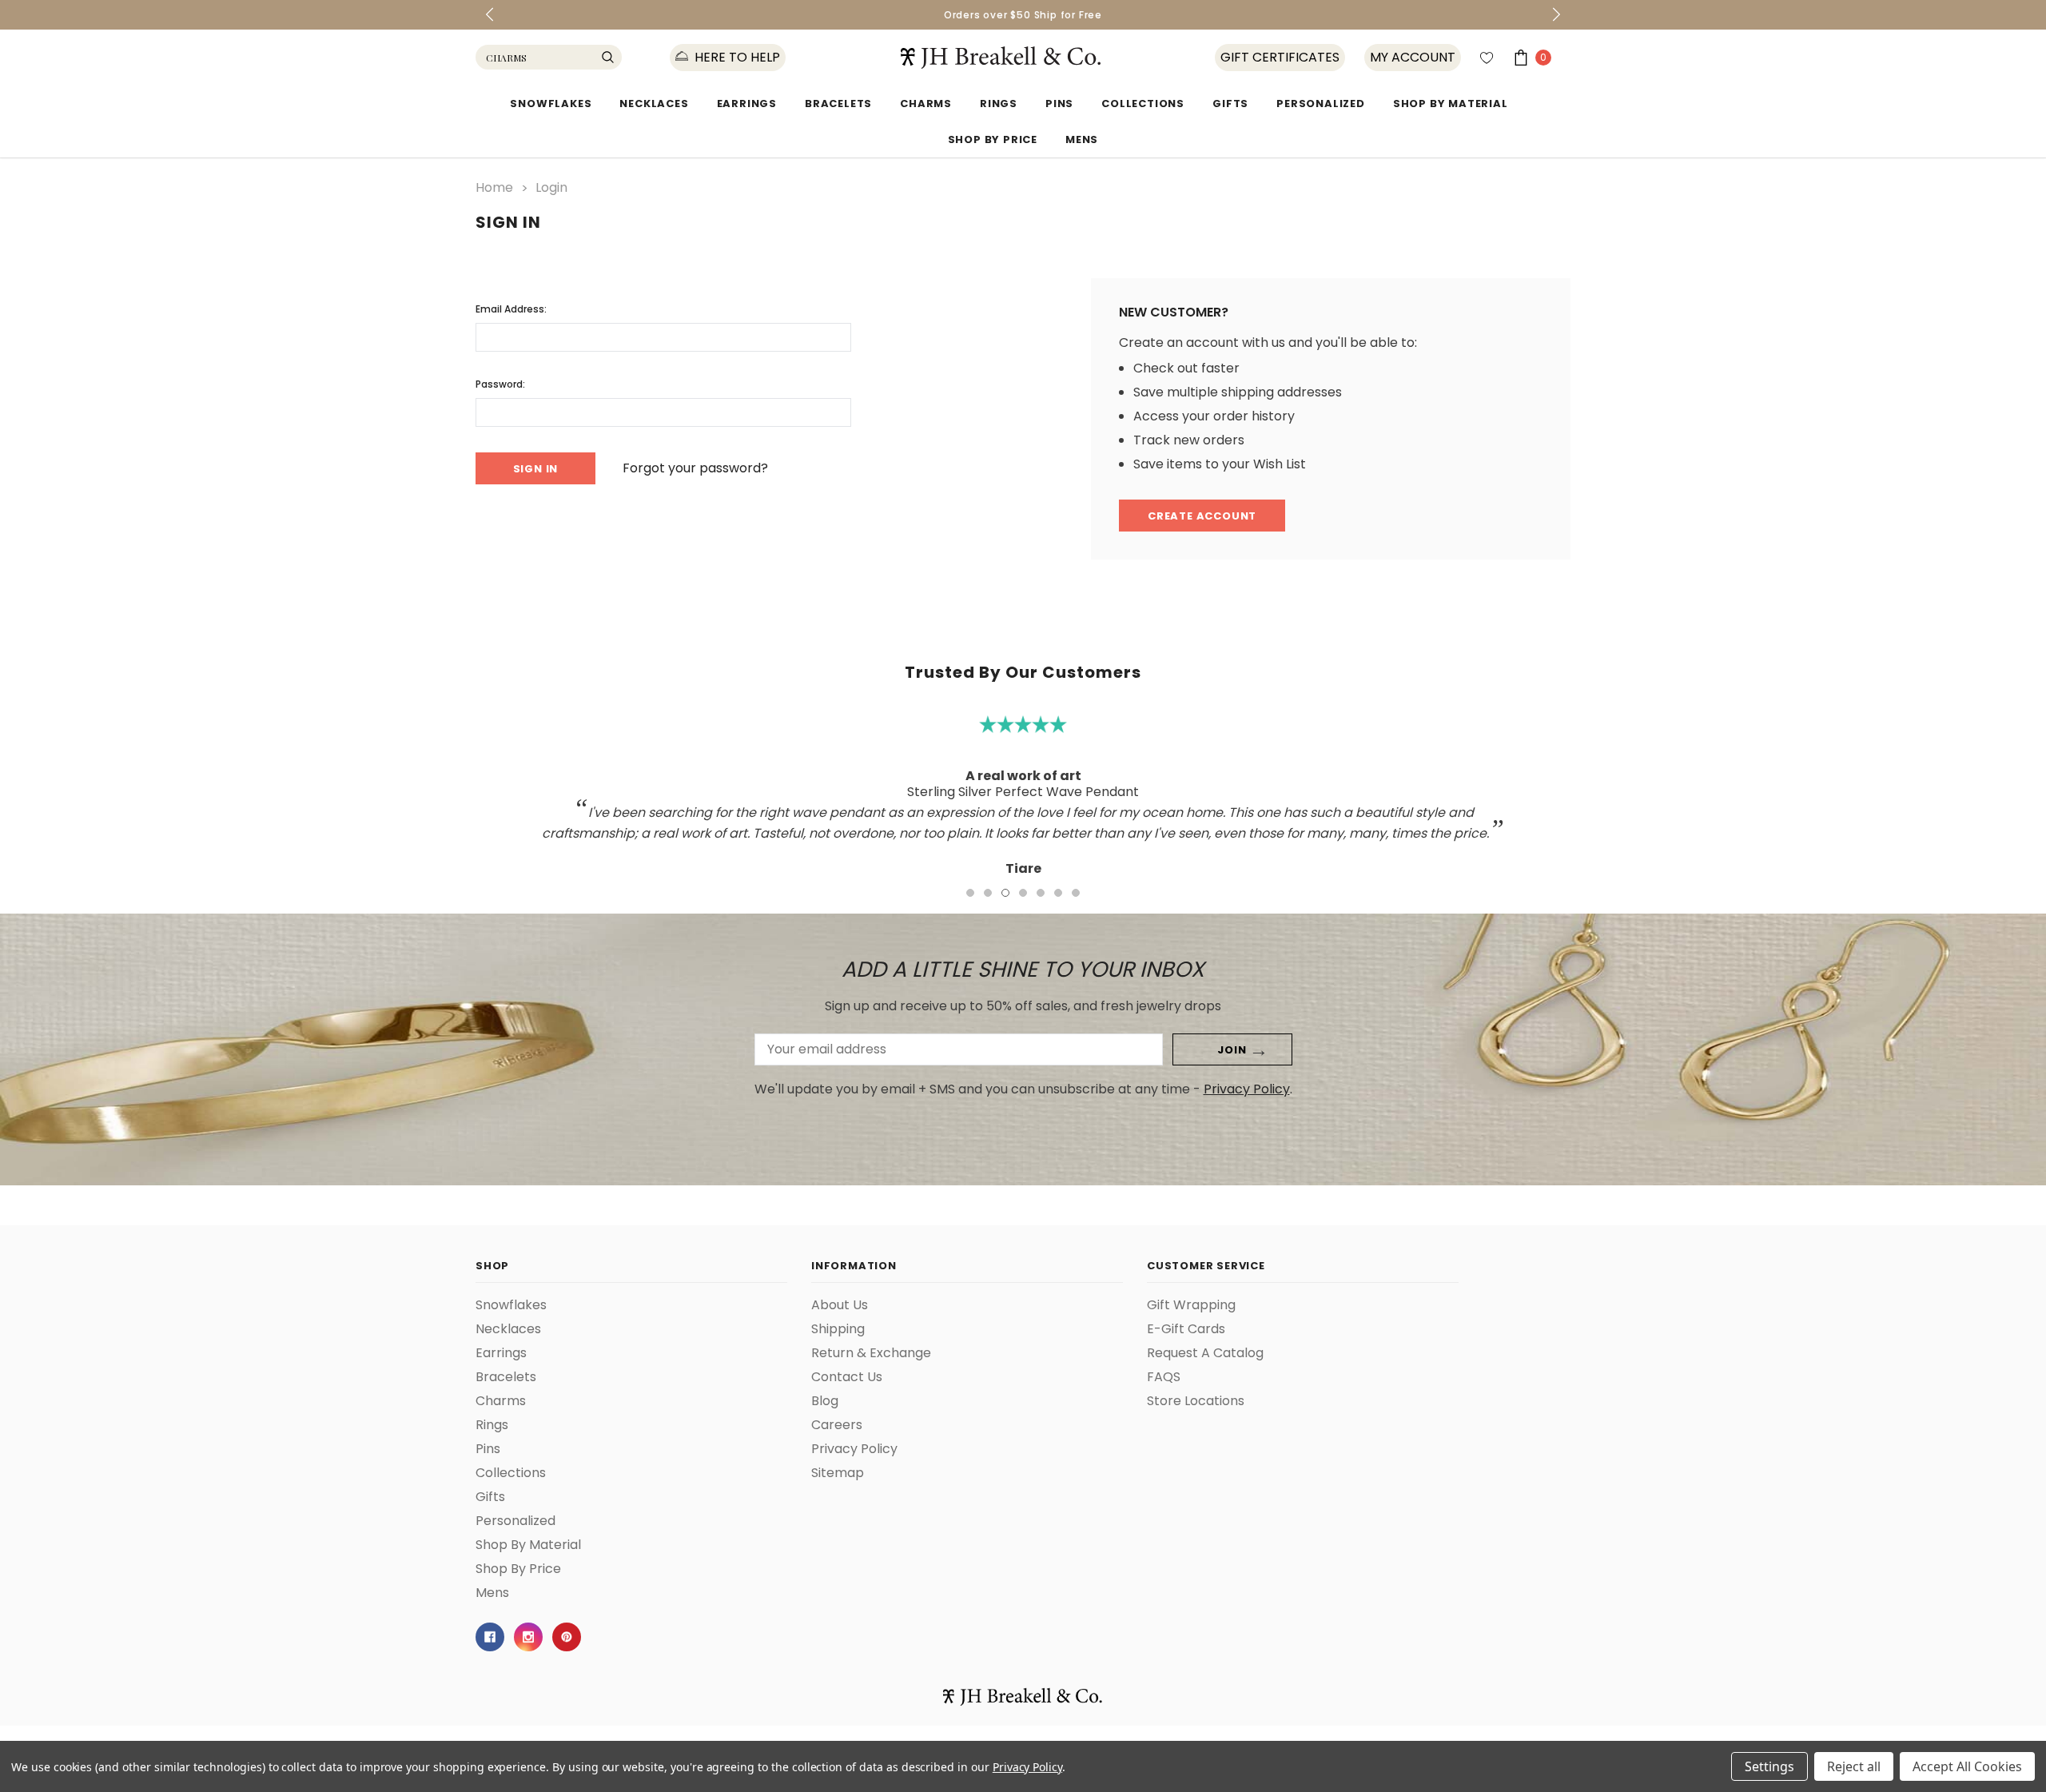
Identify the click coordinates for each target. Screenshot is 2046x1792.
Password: (500, 384)
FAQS (1164, 1377)
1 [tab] (970, 893)
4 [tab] (1023, 893)
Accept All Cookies (1967, 1766)
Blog (825, 1401)
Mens (1082, 139)
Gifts (1230, 104)
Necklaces (654, 104)
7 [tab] (1076, 893)
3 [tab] (1005, 893)
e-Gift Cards (1186, 1329)
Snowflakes (551, 104)
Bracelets (838, 104)
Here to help (736, 58)
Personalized (1321, 104)
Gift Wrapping (1191, 1305)
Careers (837, 1425)
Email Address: (511, 309)
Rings (999, 104)
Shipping (838, 1329)
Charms (926, 104)
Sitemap (838, 1473)
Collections (1143, 104)
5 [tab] (1041, 893)
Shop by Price (993, 139)
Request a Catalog (1205, 1353)
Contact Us (847, 1377)
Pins (1059, 104)
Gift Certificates (1280, 58)
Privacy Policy (1247, 1089)
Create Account (1202, 516)
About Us (840, 1305)
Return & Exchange (871, 1353)
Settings (1769, 1766)
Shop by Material (1451, 104)
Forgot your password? (695, 468)
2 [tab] (988, 893)
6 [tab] (1058, 893)
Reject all (1854, 1766)
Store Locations (1196, 1401)
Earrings (747, 104)
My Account (1413, 58)
